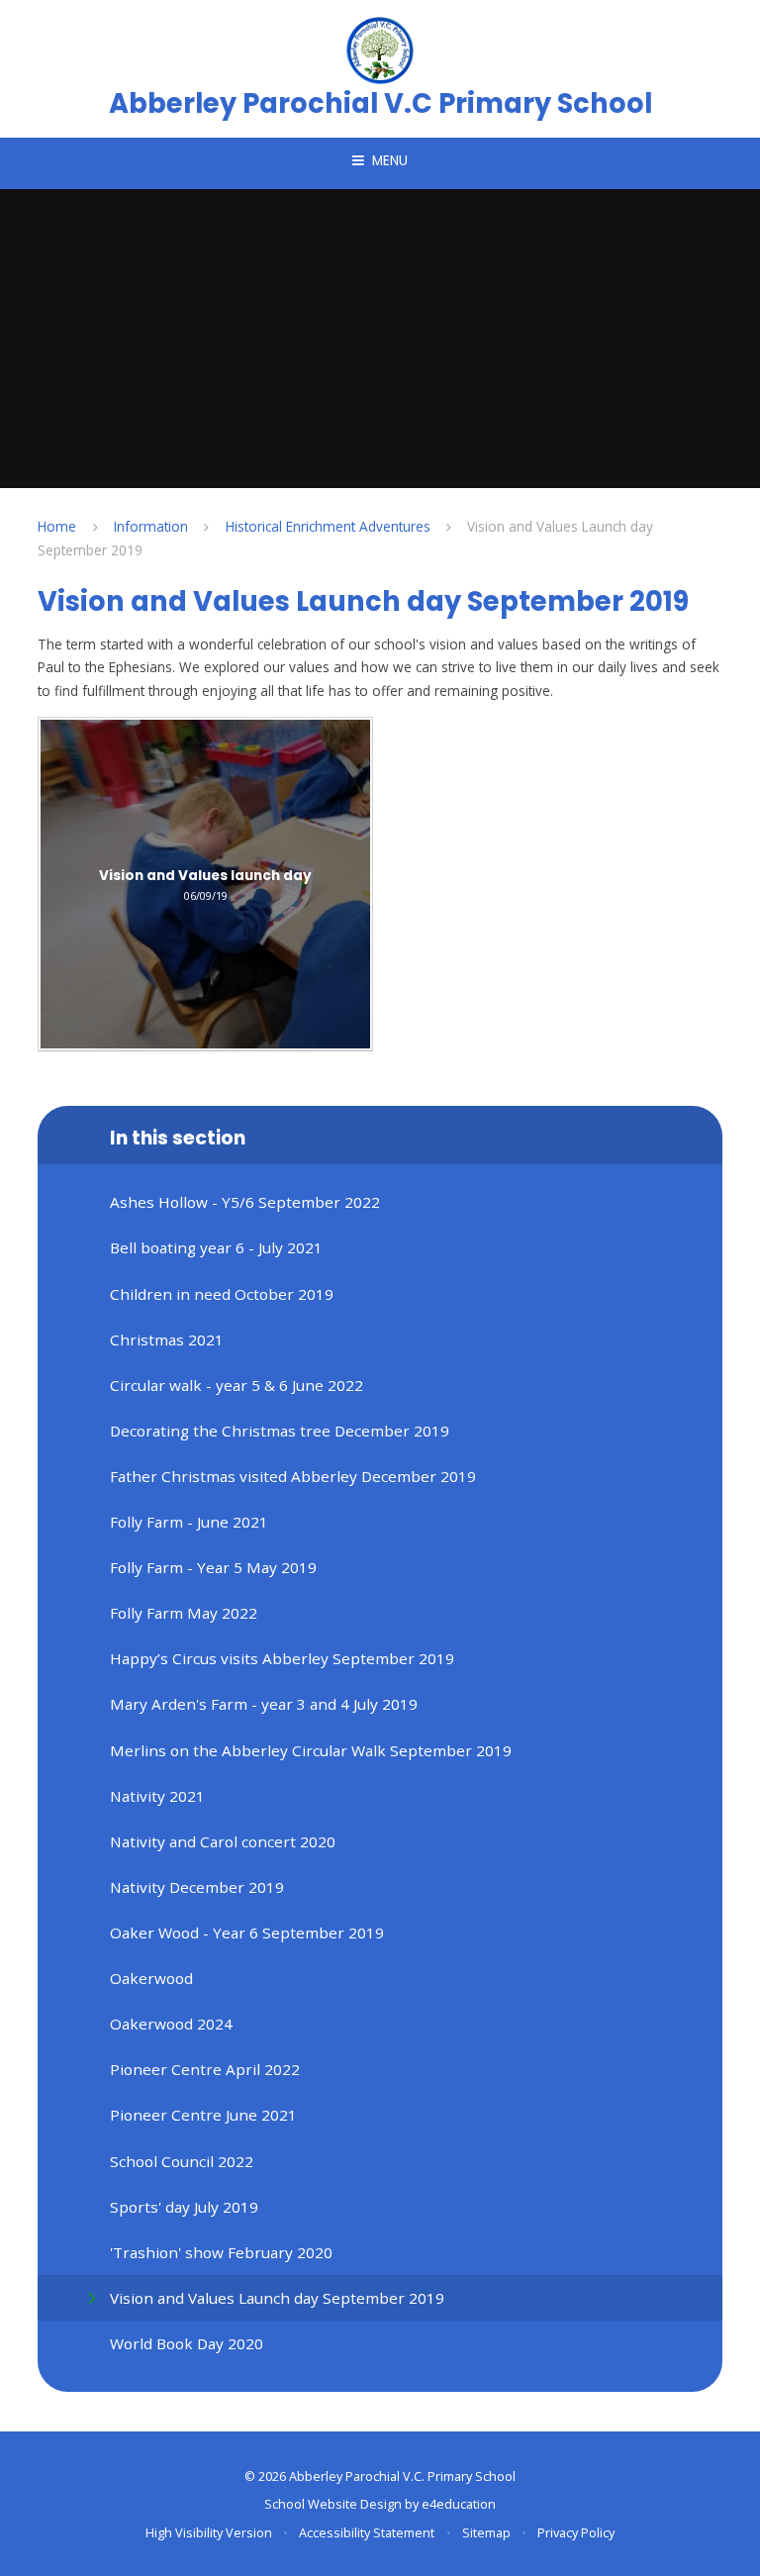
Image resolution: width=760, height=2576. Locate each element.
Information (151, 526)
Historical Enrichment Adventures (328, 526)
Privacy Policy (576, 2532)
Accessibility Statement (367, 2532)
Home (57, 526)
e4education (459, 2504)
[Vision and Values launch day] (205, 885)
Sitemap (486, 2532)
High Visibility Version (209, 2532)
